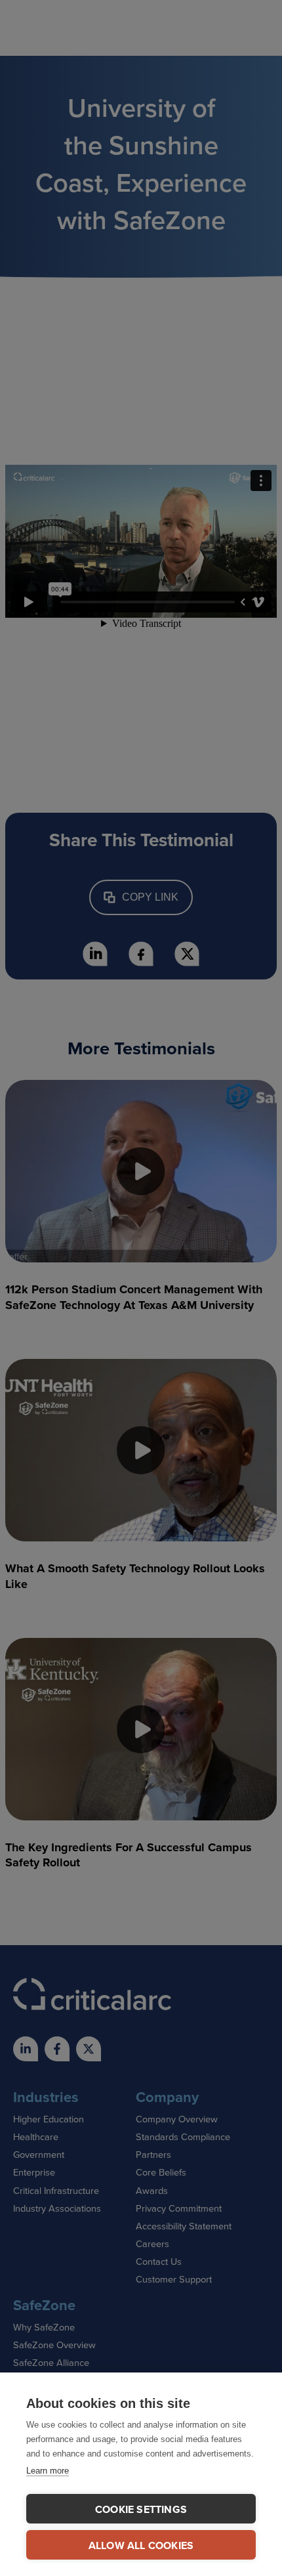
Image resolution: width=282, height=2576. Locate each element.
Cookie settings (141, 2509)
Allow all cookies (141, 2545)
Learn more (48, 2471)
